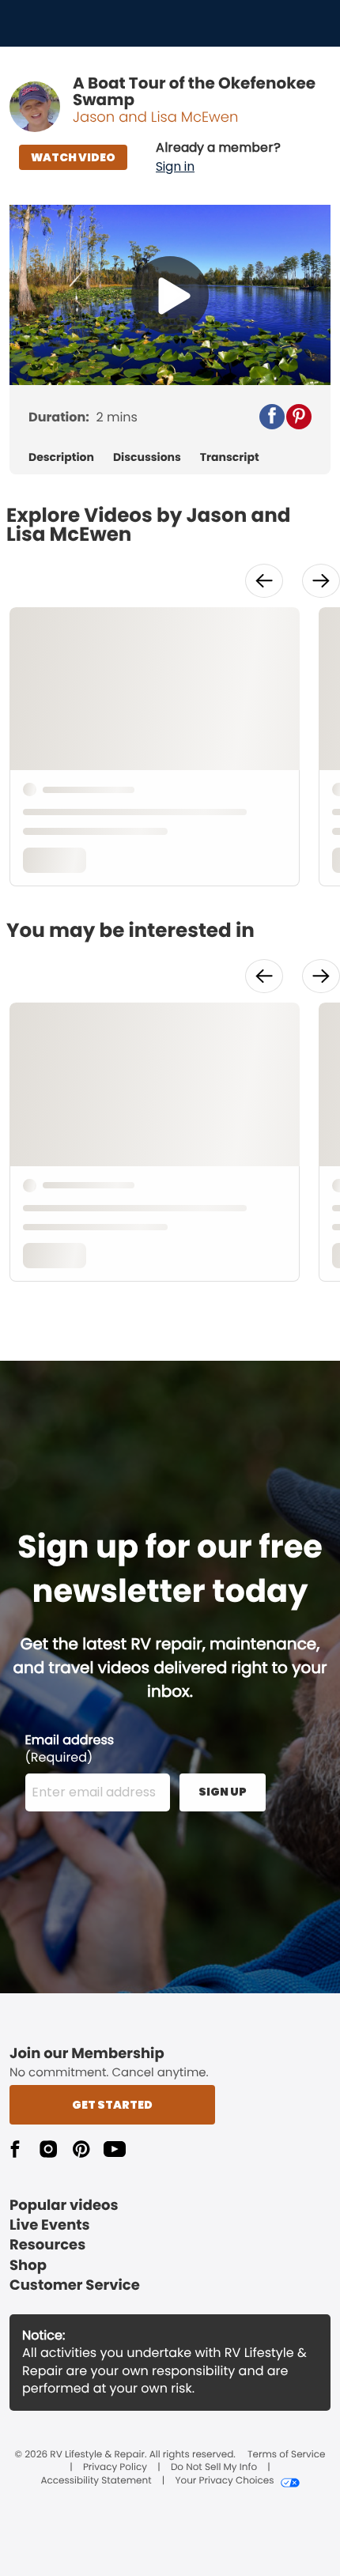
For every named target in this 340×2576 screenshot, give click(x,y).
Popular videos (64, 2206)
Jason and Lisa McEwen (155, 117)
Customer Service (75, 2285)
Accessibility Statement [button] (96, 2481)
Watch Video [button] (73, 157)
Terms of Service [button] (286, 2455)
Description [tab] (61, 457)
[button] (218, 157)
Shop (28, 2266)
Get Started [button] (112, 2105)
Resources (47, 2245)
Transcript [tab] (230, 457)
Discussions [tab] (147, 457)
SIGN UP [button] (223, 1792)
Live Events (50, 2225)
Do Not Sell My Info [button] (214, 2468)
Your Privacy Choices (224, 2481)
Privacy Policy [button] (115, 2468)
